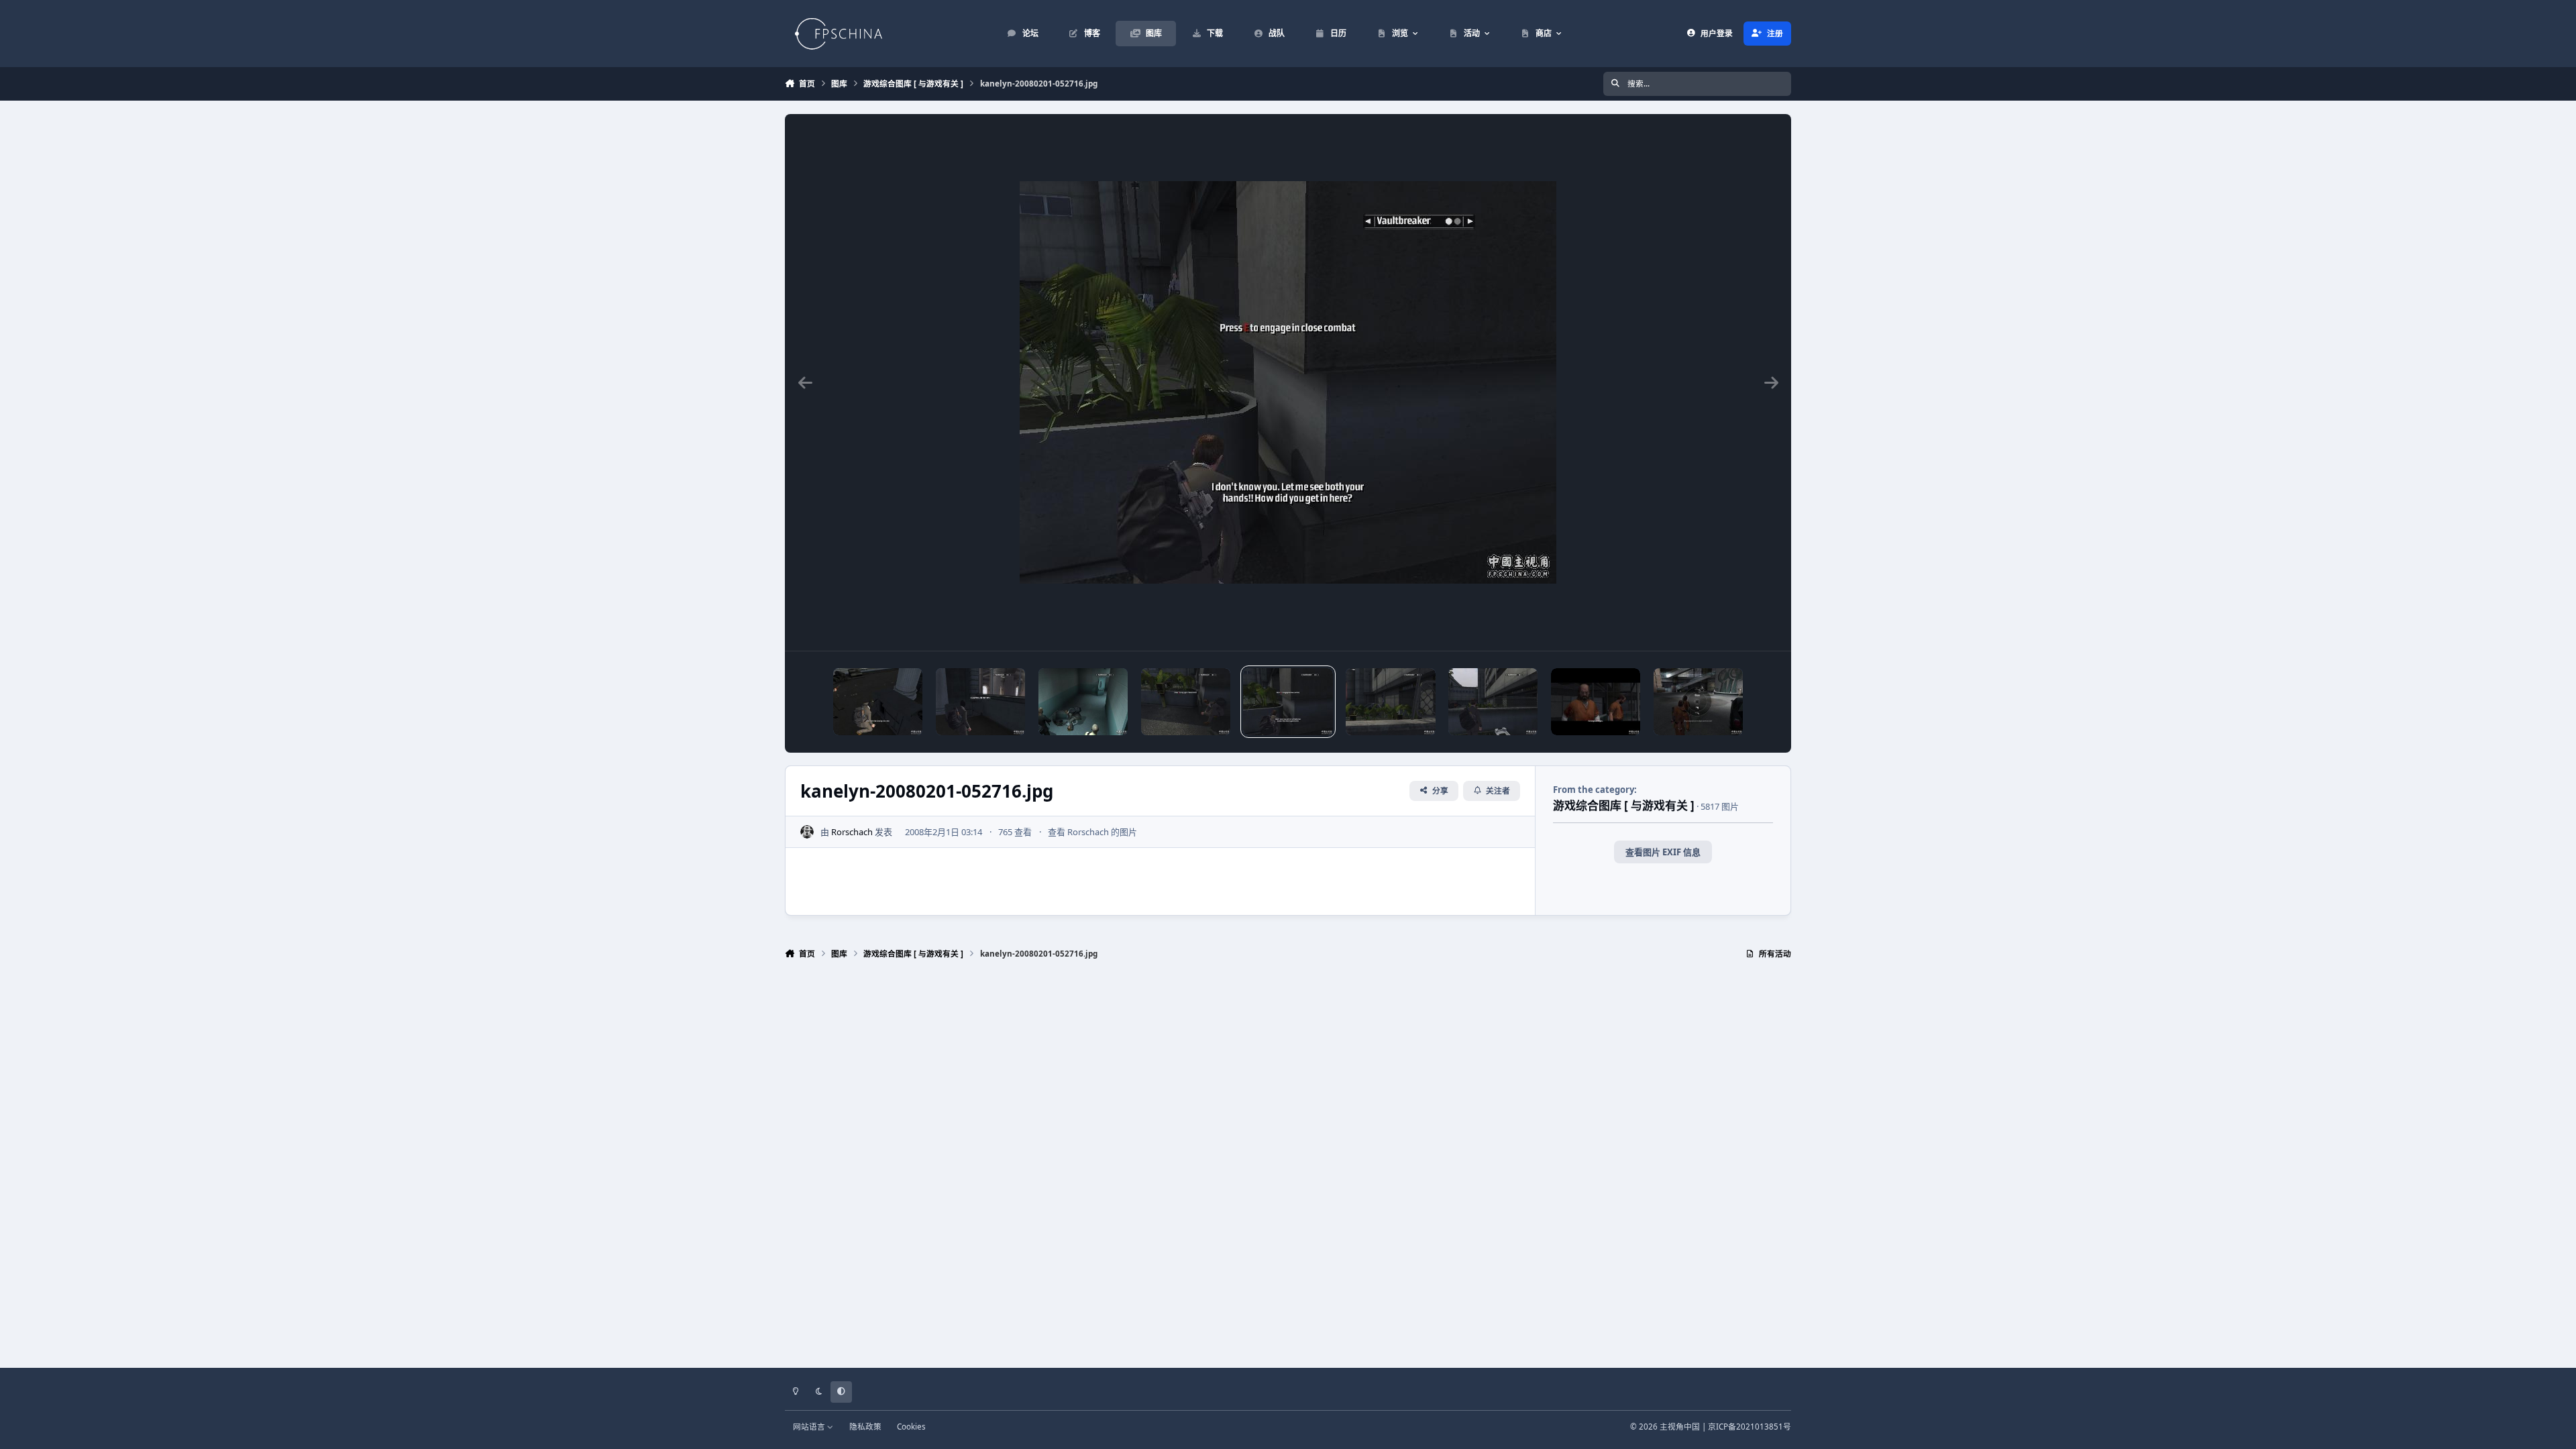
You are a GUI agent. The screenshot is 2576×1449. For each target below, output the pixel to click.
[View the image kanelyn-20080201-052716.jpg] (1288, 702)
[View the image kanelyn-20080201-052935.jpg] (878, 702)
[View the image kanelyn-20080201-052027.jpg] (1698, 702)
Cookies (911, 1426)
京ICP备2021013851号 (1750, 1426)
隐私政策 (865, 1426)
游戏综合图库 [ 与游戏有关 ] (1624, 805)
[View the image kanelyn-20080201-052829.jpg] (1186, 702)
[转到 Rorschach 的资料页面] (807, 832)
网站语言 (810, 1426)
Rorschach (852, 832)
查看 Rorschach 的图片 (1092, 832)
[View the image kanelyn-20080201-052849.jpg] (1083, 702)
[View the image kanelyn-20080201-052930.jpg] (980, 702)
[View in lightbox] (1288, 382)
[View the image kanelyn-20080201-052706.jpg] (1390, 702)
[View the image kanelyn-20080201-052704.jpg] (1493, 702)
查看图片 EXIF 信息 (1663, 852)
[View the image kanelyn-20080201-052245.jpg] (1596, 702)
